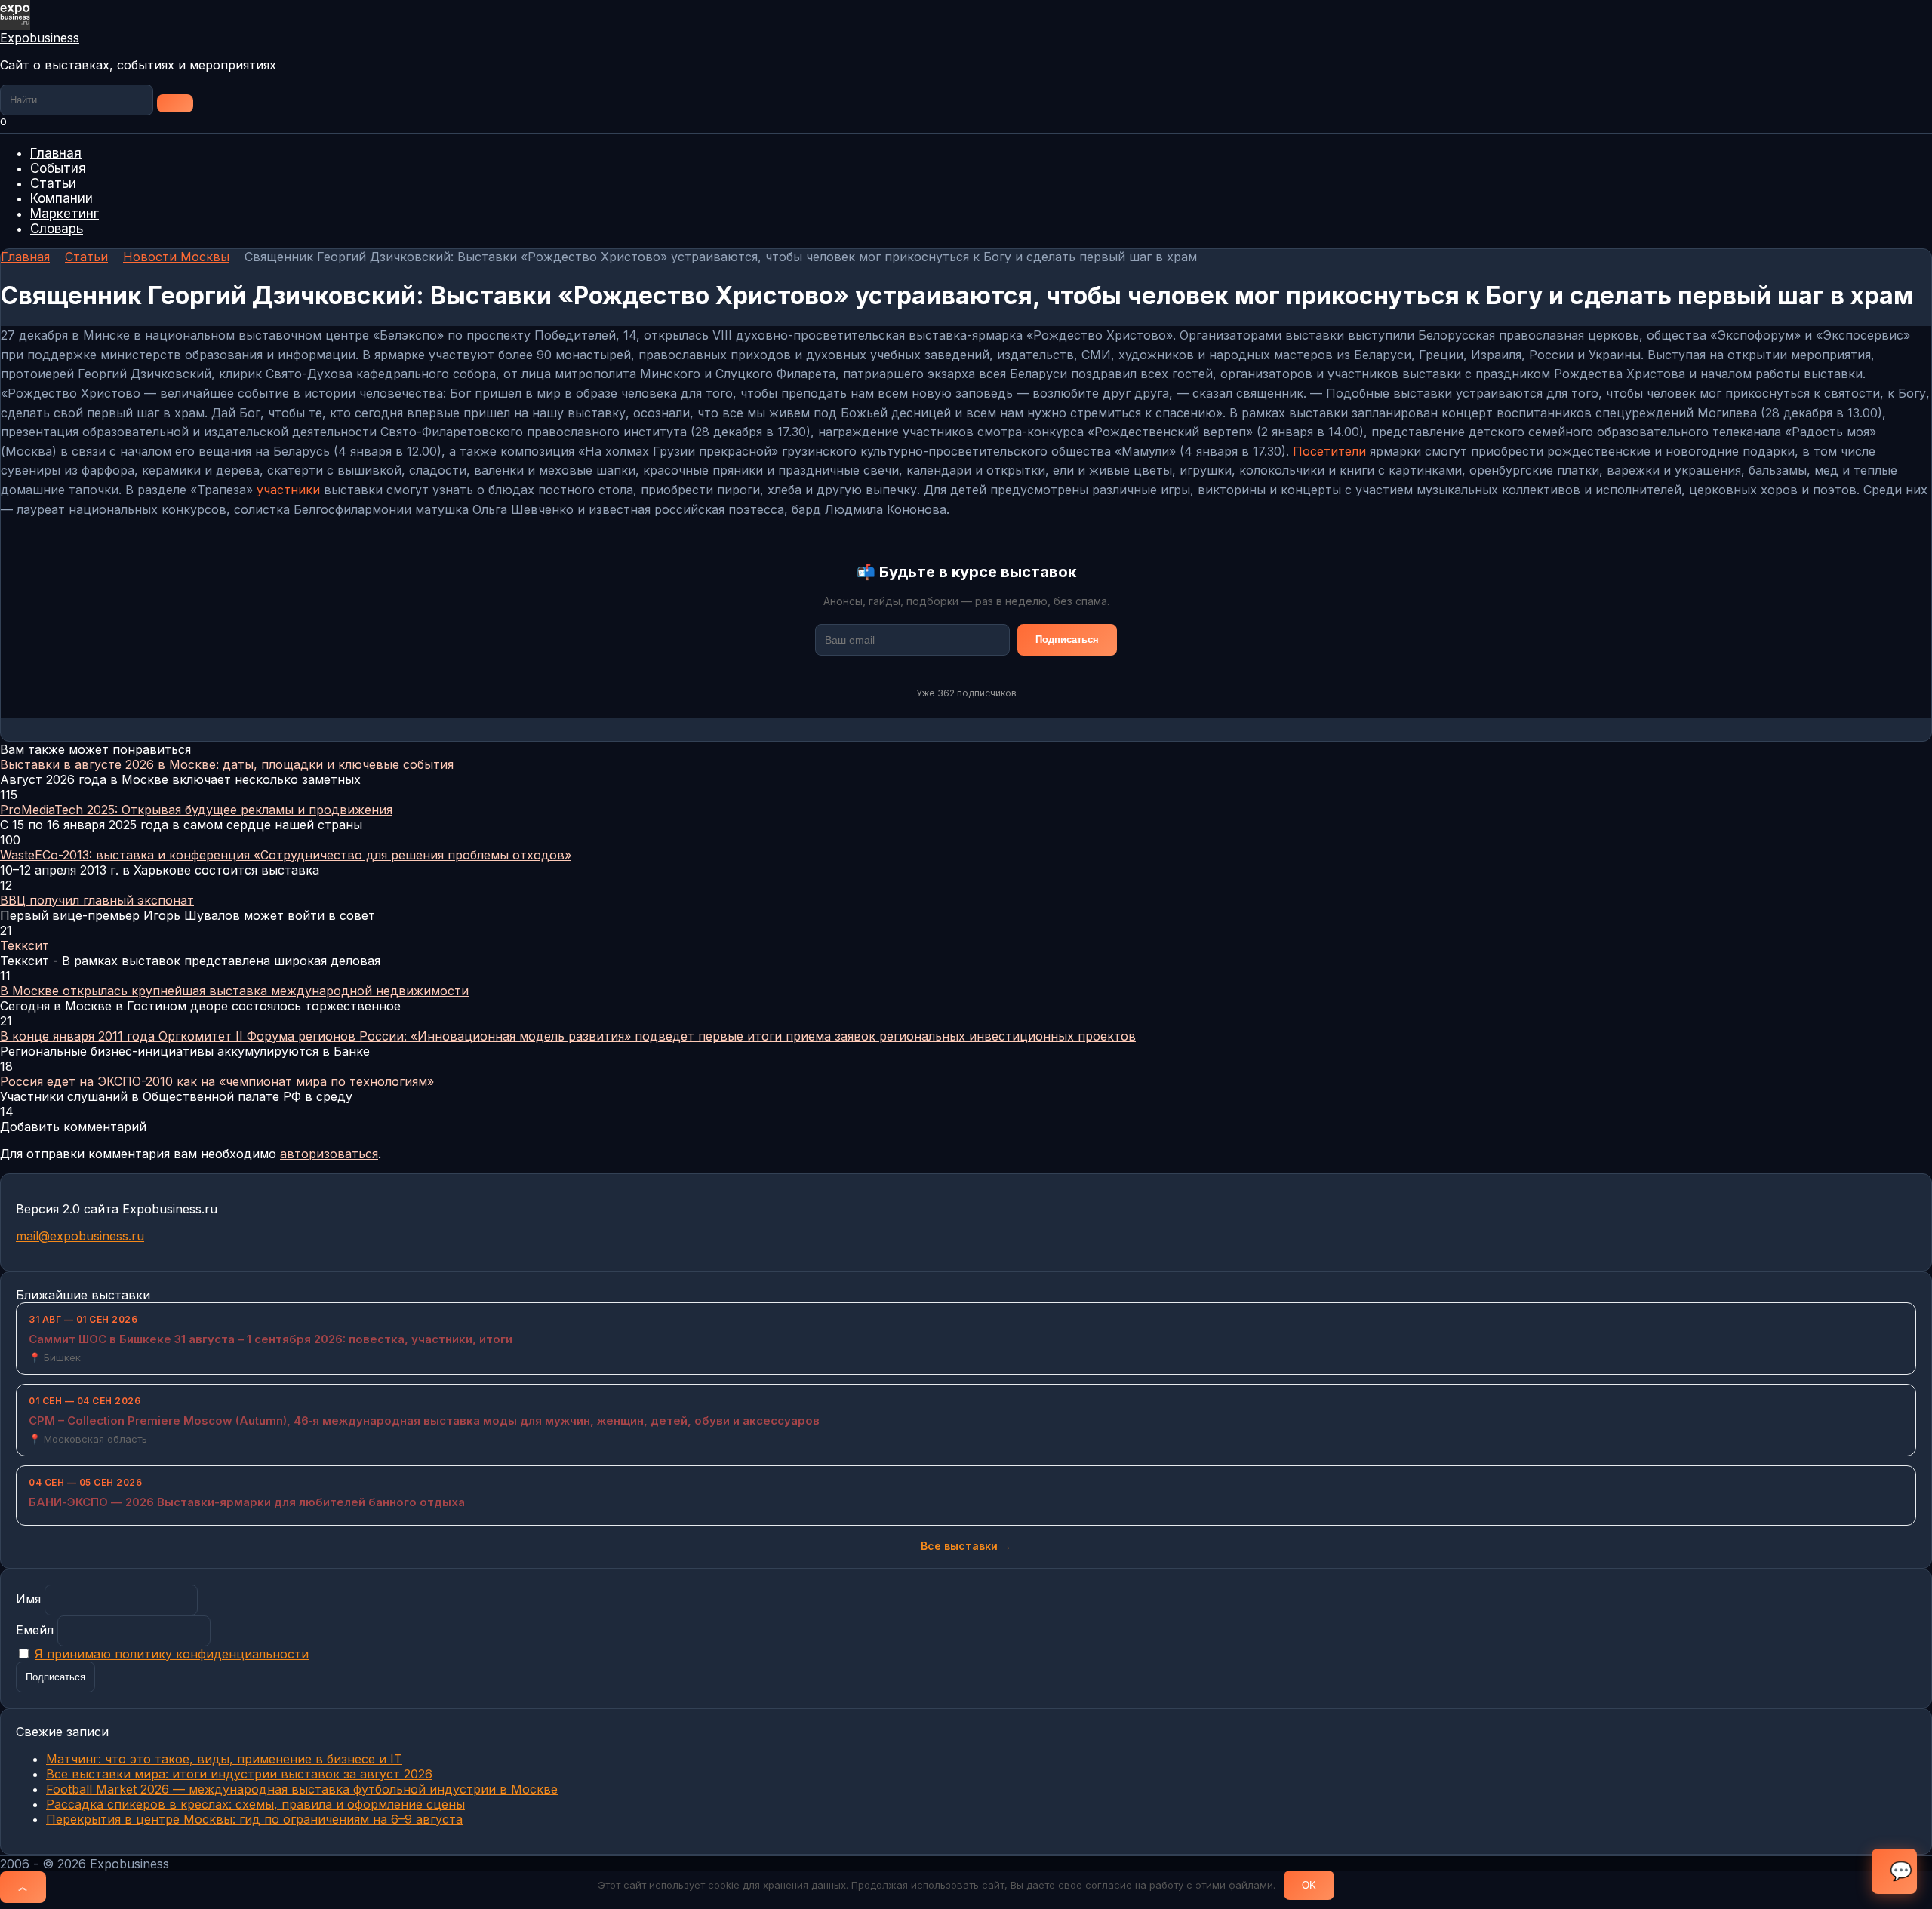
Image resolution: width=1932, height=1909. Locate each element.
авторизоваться (329, 1154)
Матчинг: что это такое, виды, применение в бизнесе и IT (224, 1759)
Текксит (25, 945)
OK (1309, 1885)
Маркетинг (65, 214)
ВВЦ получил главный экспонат (97, 900)
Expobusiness (40, 38)
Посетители (1329, 451)
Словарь (57, 229)
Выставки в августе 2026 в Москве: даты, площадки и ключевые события (227, 764)
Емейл (35, 1630)
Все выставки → (966, 1546)
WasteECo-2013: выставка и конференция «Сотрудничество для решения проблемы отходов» (286, 855)
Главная (56, 153)
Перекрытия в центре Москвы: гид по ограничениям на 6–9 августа (254, 1819)
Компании (62, 198)
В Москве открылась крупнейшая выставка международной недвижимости (234, 991)
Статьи (53, 183)
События (58, 168)
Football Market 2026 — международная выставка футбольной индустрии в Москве (302, 1789)
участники (288, 490)
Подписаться (1067, 639)
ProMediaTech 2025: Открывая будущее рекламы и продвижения (196, 810)
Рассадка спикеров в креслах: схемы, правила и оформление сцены (255, 1804)
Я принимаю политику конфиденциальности (172, 1654)
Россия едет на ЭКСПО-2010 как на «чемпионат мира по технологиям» (217, 1081)
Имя (28, 1599)
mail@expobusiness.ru (80, 1236)
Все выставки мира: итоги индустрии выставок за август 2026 (239, 1774)
